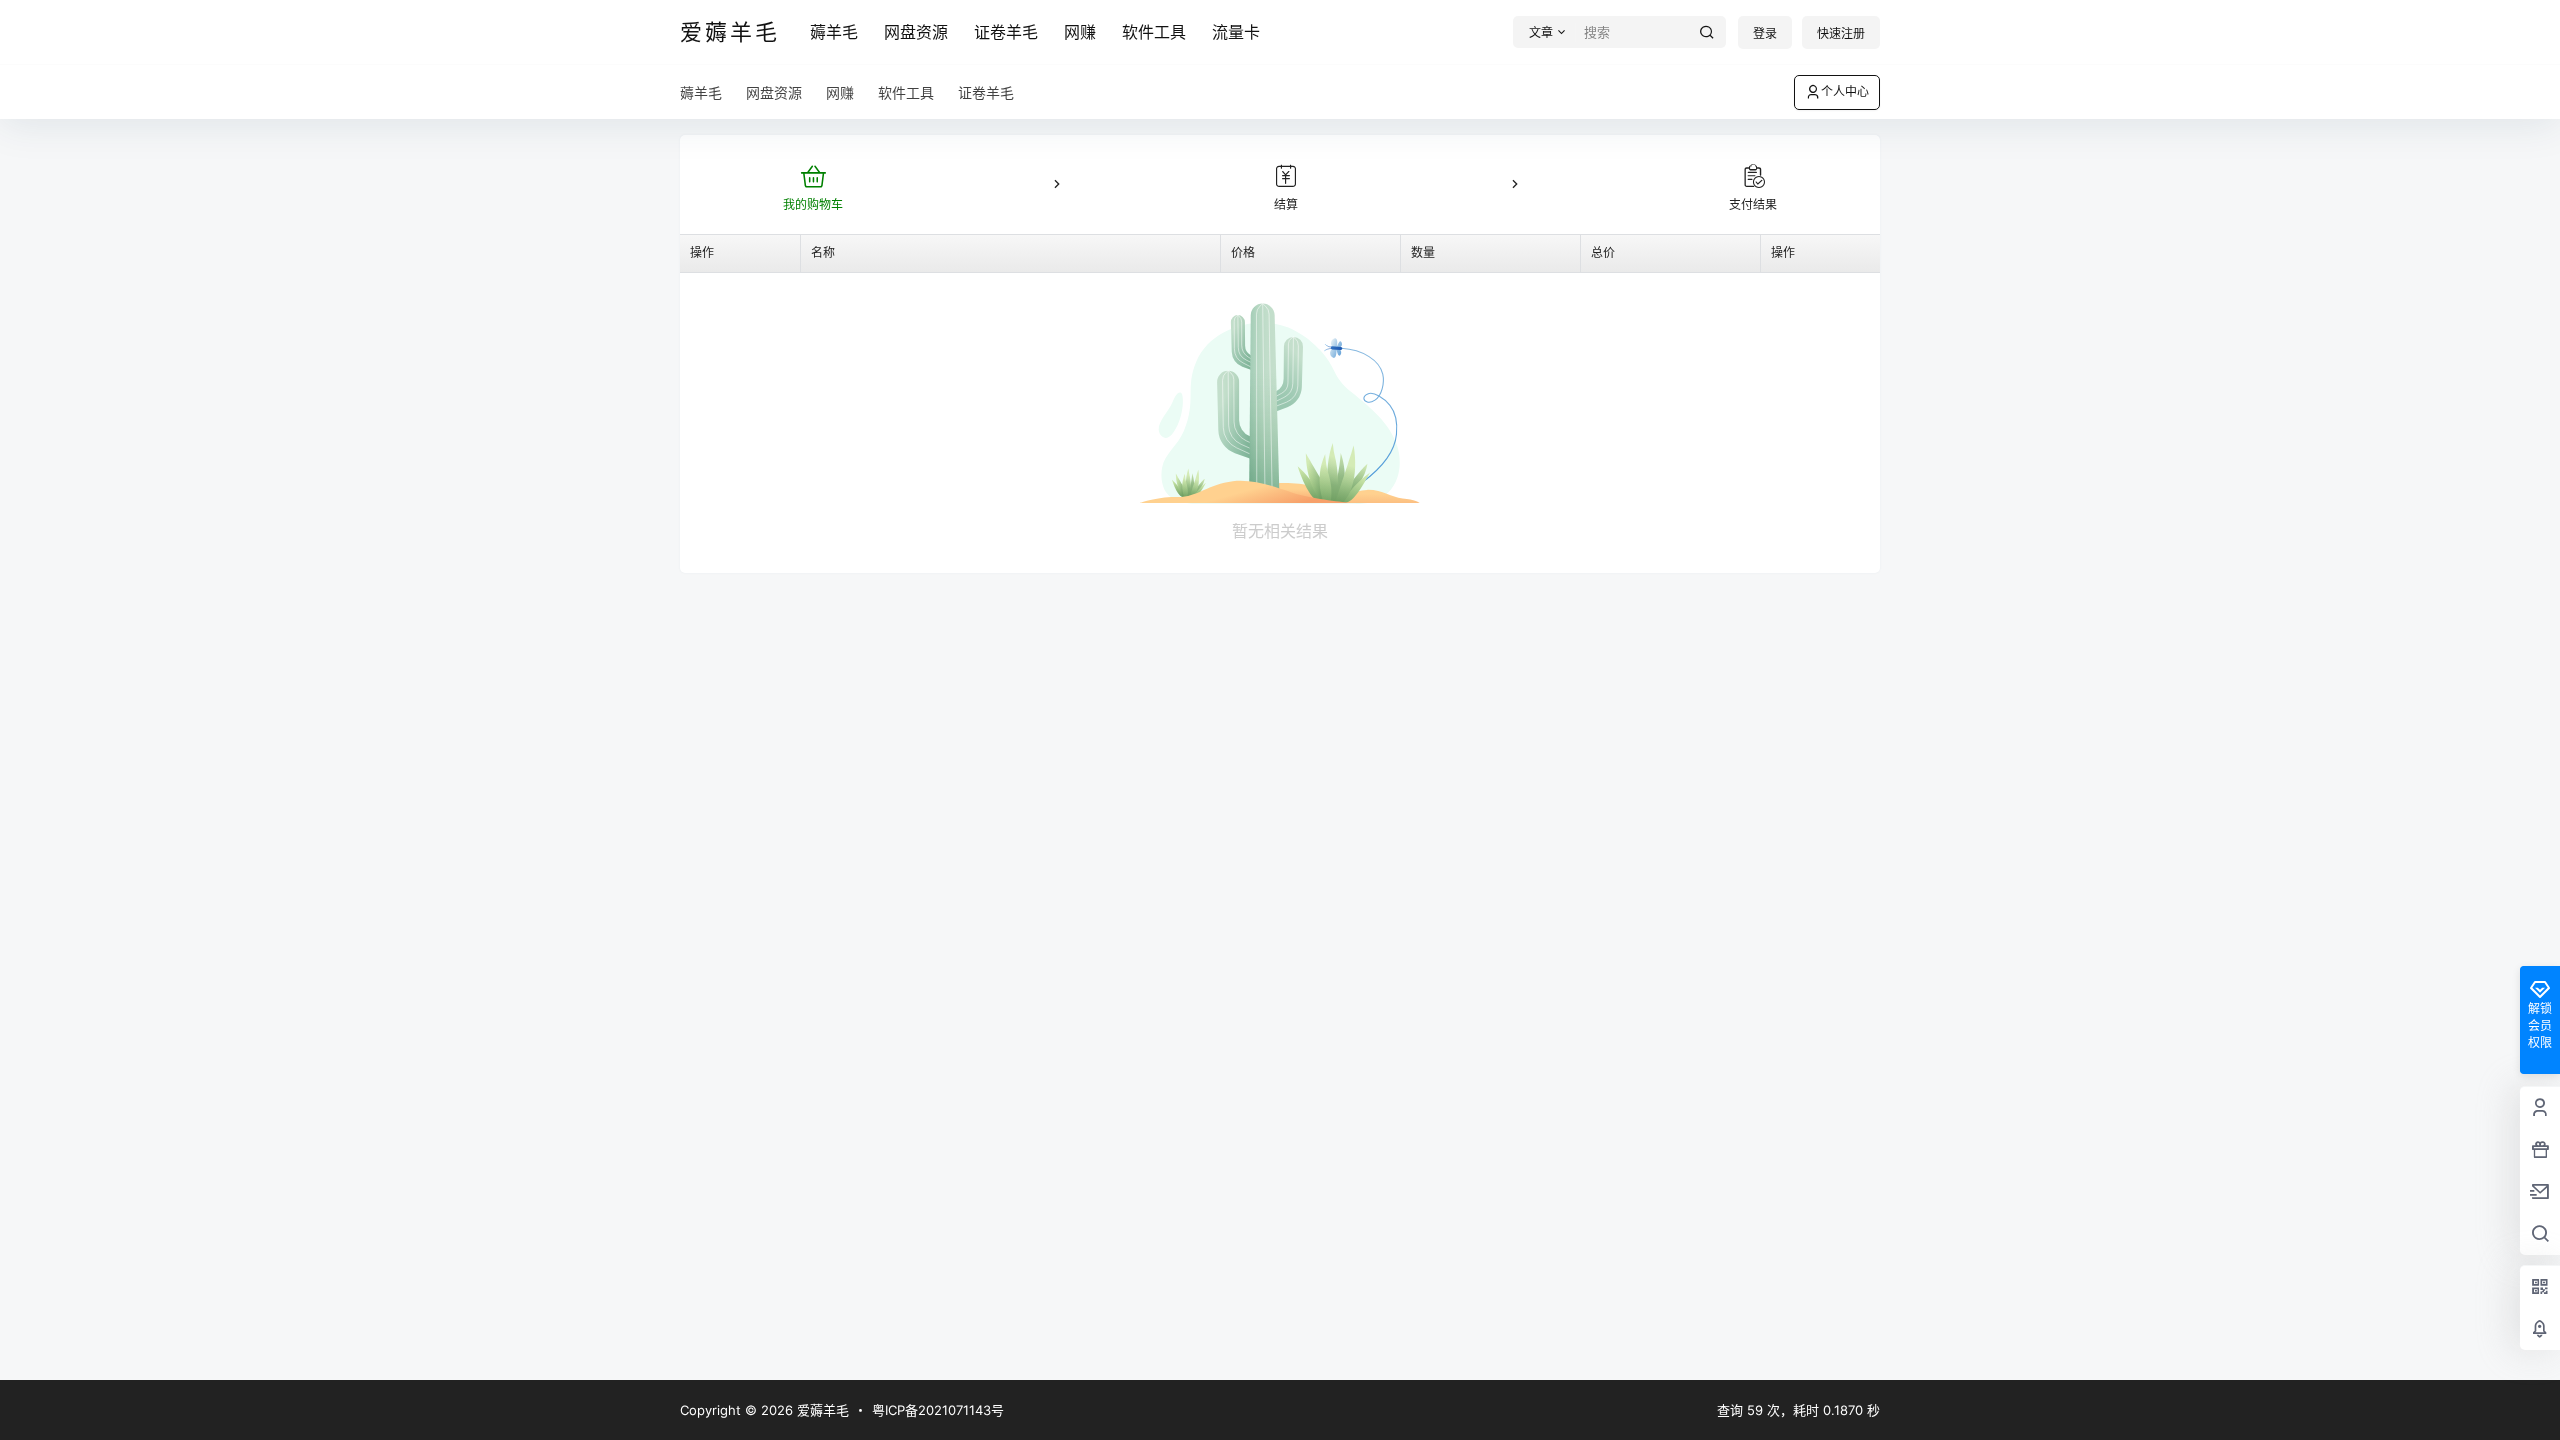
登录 (1765, 33)
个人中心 (1845, 91)
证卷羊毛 (1006, 32)
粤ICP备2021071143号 (938, 1410)
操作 (702, 252)
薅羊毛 (834, 32)
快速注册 (1841, 33)
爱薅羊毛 (821, 1410)
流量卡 (1236, 32)
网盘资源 (916, 32)
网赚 (1080, 32)
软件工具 (1154, 32)
